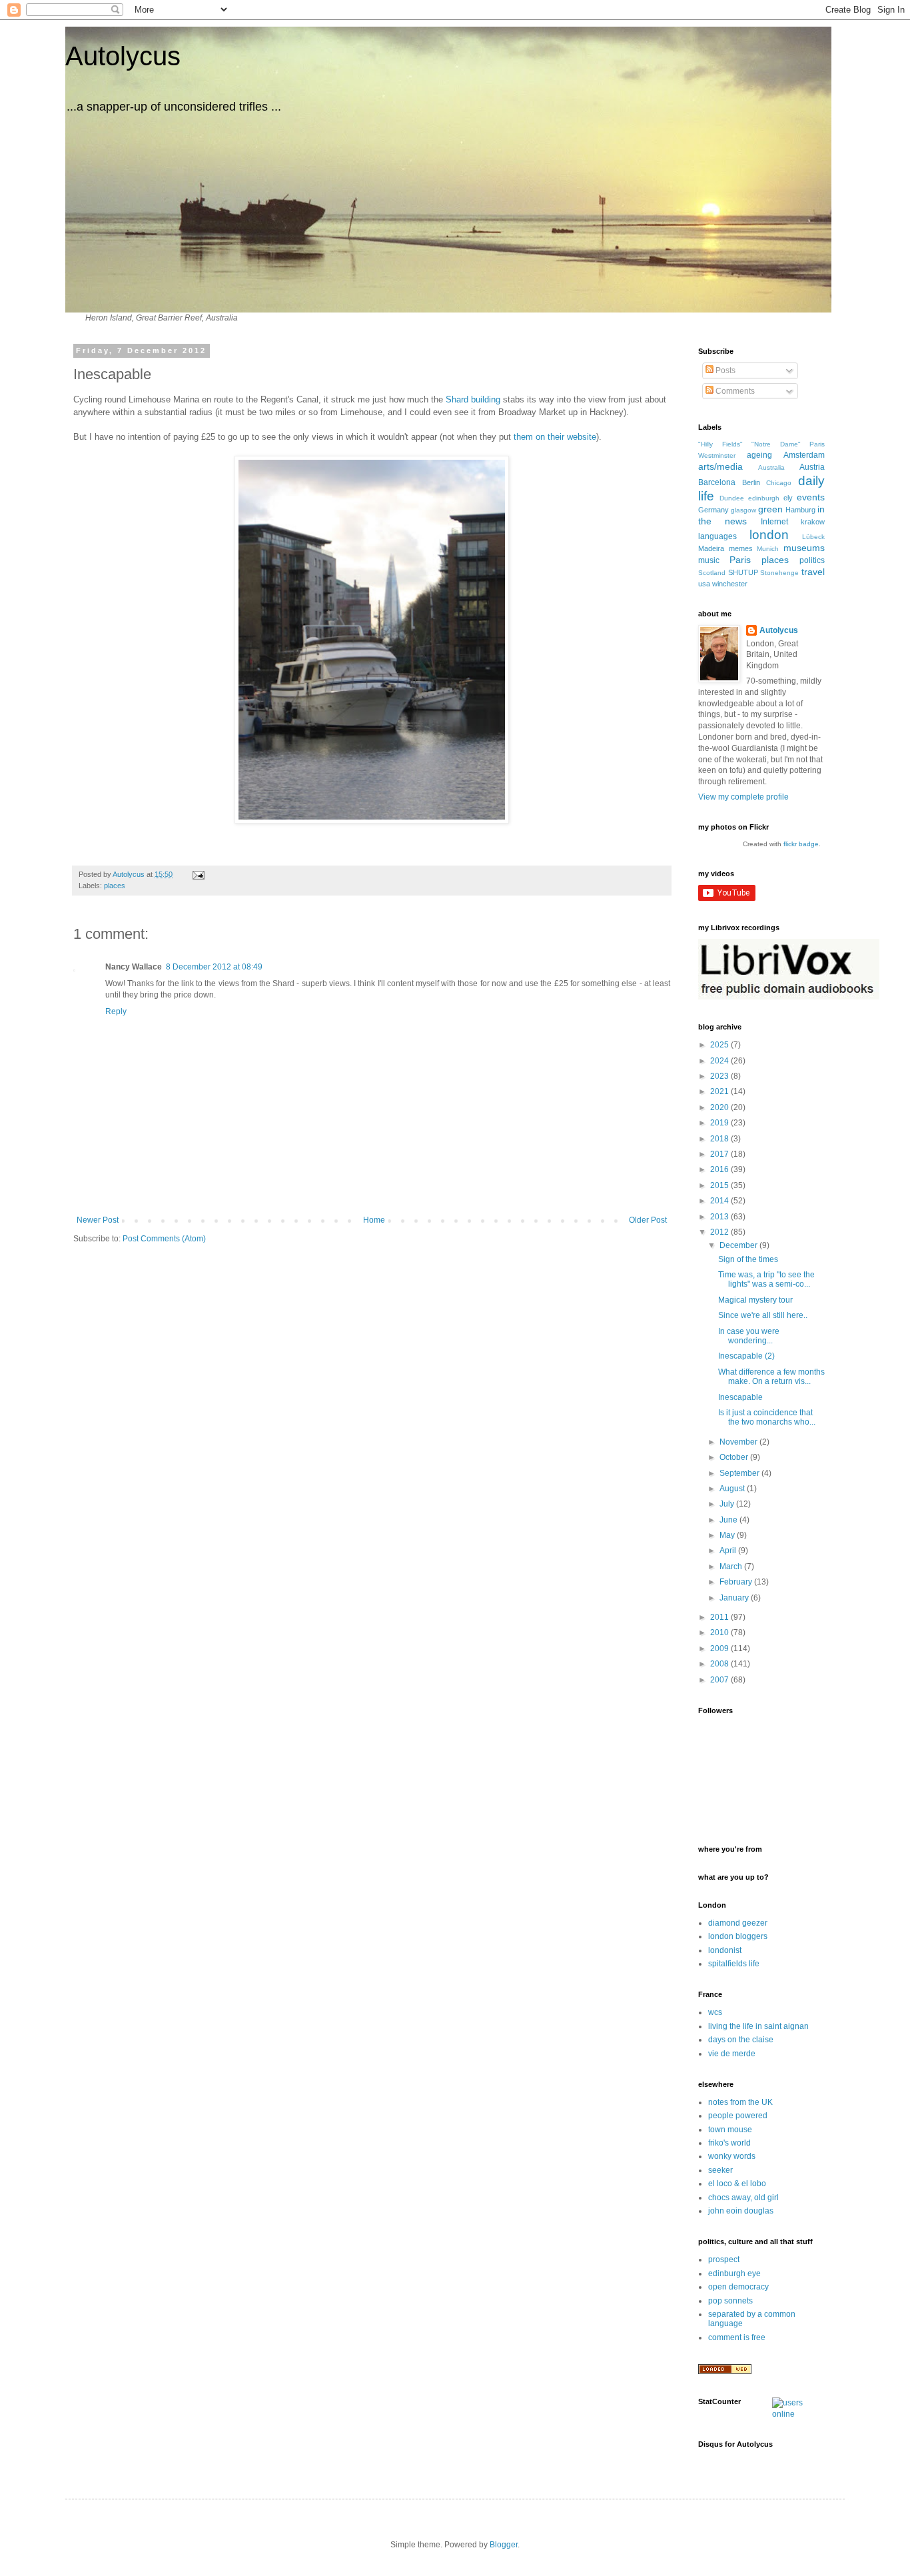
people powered (738, 2116)
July (728, 1504)
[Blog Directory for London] (725, 2371)
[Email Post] (198, 874)
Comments (734, 391)
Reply (116, 1011)
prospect (724, 2259)
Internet (774, 522)
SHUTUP (743, 572)
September (740, 1473)
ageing (759, 455)
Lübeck (813, 537)
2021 (720, 1091)
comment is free (737, 2337)
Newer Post (98, 1220)
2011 (720, 1617)
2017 (720, 1154)
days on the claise (741, 2040)
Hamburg (800, 510)
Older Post (648, 1220)
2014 (720, 1201)
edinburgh (764, 498)
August (733, 1489)
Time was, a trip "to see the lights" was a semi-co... (766, 1279)
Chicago (779, 483)
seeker (720, 2170)
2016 (720, 1169)
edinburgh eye (734, 2273)
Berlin (751, 482)
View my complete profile (743, 797)
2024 (720, 1061)
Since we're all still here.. (763, 1315)
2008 (720, 1664)
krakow (813, 522)
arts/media (720, 466)
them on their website (555, 437)
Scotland (712, 573)
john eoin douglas (741, 2211)
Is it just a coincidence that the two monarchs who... (767, 1417)
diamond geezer (738, 1923)
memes (741, 548)
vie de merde (732, 2054)
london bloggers (738, 1936)
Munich (768, 549)
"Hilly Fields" (720, 444)
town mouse (730, 2130)
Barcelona (717, 482)
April (729, 1551)
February (737, 1582)
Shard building (473, 399)
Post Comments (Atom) (164, 1239)
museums (804, 548)
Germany (713, 510)
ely (788, 498)
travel (813, 572)
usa (704, 584)
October (735, 1457)
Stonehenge (779, 573)
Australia (771, 467)
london (769, 535)
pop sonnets (730, 2301)
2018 (720, 1139)
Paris (740, 560)
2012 (720, 1232)
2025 (720, 1045)
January (735, 1598)
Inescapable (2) (746, 1356)
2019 (720, 1123)
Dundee (732, 498)
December (739, 1245)
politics (812, 560)
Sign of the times (748, 1259)
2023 (720, 1076)
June (729, 1520)
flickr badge (801, 844)
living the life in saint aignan (758, 2026)
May (728, 1535)
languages (717, 536)
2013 (720, 1217)
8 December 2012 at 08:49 (214, 967)
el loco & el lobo (737, 2184)
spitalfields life (734, 1964)
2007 (720, 1680)
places (115, 886)
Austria (812, 467)
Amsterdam (804, 455)
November (739, 1442)
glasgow (743, 510)
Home (374, 1220)
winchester (730, 584)
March (732, 1567)
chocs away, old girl (743, 2198)
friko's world (729, 2143)
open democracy (738, 2287)
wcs (715, 2012)
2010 (720, 1632)
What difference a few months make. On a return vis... (771, 1377)
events (811, 497)
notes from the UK (740, 2102)
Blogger (504, 2545)
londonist (725, 1950)
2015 (720, 1185)
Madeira (711, 548)
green (770, 509)
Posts (724, 370)
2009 (720, 1648)
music (709, 560)
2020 (720, 1107)
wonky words (732, 2156)
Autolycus (123, 56)
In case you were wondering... (749, 1336)
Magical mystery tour (755, 1300)
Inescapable (740, 1397)
